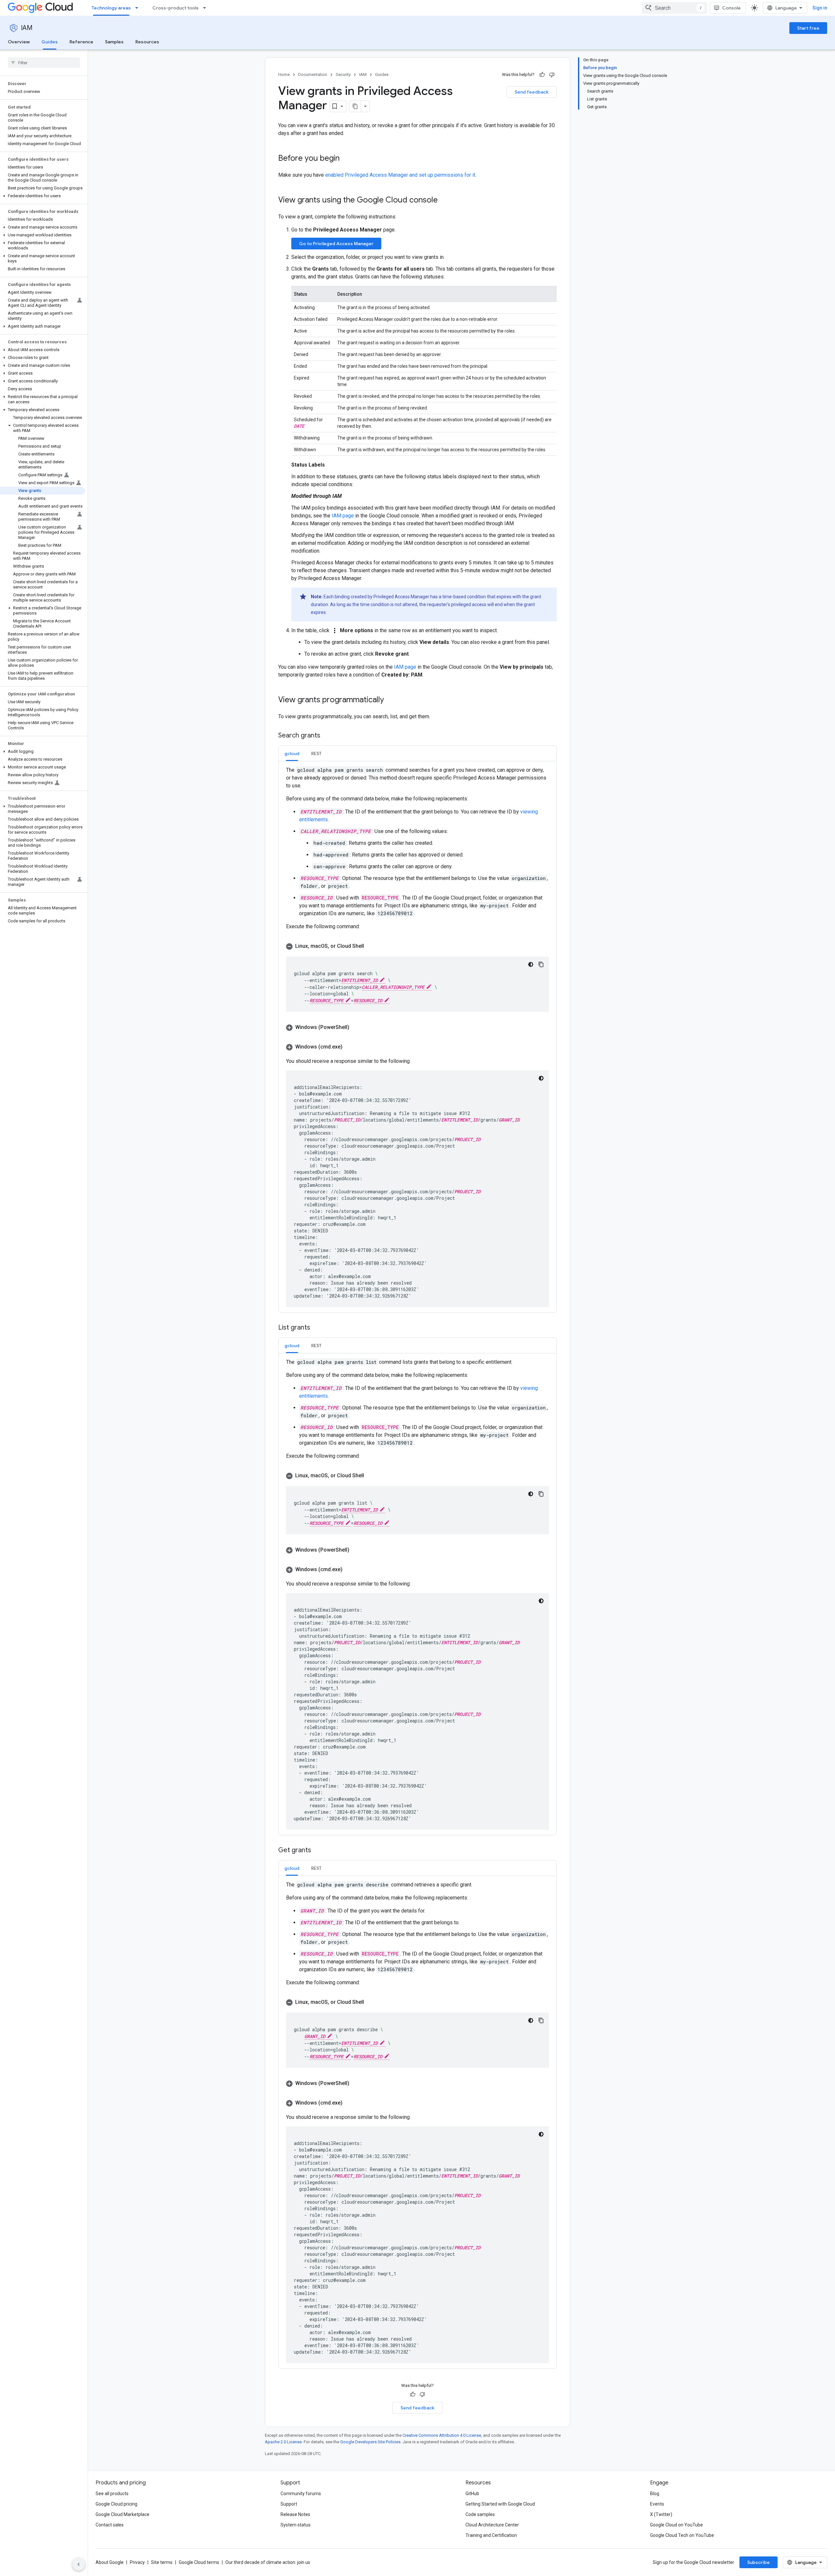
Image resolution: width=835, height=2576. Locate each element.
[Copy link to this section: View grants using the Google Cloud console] (444, 201)
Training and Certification (491, 2535)
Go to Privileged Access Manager (336, 244)
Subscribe (759, 2562)
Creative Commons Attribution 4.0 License (442, 2435)
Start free (808, 28)
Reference (81, 42)
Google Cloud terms (199, 2562)
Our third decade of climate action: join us (268, 2562)
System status (296, 2525)
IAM (27, 28)
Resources (147, 42)
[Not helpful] (552, 75)
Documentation (313, 74)
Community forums (301, 2494)
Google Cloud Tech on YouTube (682, 2535)
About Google (110, 2562)
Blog (655, 2494)
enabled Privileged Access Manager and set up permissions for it (400, 175)
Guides (50, 42)
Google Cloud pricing (116, 2504)
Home (284, 74)
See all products (112, 2494)
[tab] (292, 753)
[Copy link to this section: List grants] (317, 1328)
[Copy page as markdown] (355, 106)
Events (657, 2504)
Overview (19, 42)
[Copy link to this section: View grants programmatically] (390, 700)
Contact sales (110, 2525)
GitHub (472, 2494)
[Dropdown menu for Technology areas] (139, 8)
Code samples (480, 2514)
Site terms (162, 2562)
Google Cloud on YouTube (676, 2525)
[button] (43, 196)
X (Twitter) (661, 2514)
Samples (114, 42)
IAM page (343, 516)
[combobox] (675, 8)
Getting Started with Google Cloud (500, 2504)
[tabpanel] (417, 1037)
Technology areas (111, 8)
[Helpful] (542, 75)
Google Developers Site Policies (370, 2442)
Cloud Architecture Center (492, 2525)
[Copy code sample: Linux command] (541, 964)
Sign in (820, 8)
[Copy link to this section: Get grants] (318, 1851)
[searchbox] (44, 63)
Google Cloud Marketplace (122, 2514)
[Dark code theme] (531, 964)
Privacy (137, 2562)
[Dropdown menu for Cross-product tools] (206, 8)
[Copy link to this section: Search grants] (327, 736)
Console (731, 8)
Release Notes (295, 2514)
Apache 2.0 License (283, 2442)
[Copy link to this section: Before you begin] (346, 159)
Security (343, 74)
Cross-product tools (175, 8)
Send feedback (532, 92)
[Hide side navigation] (79, 2564)
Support (289, 2504)
